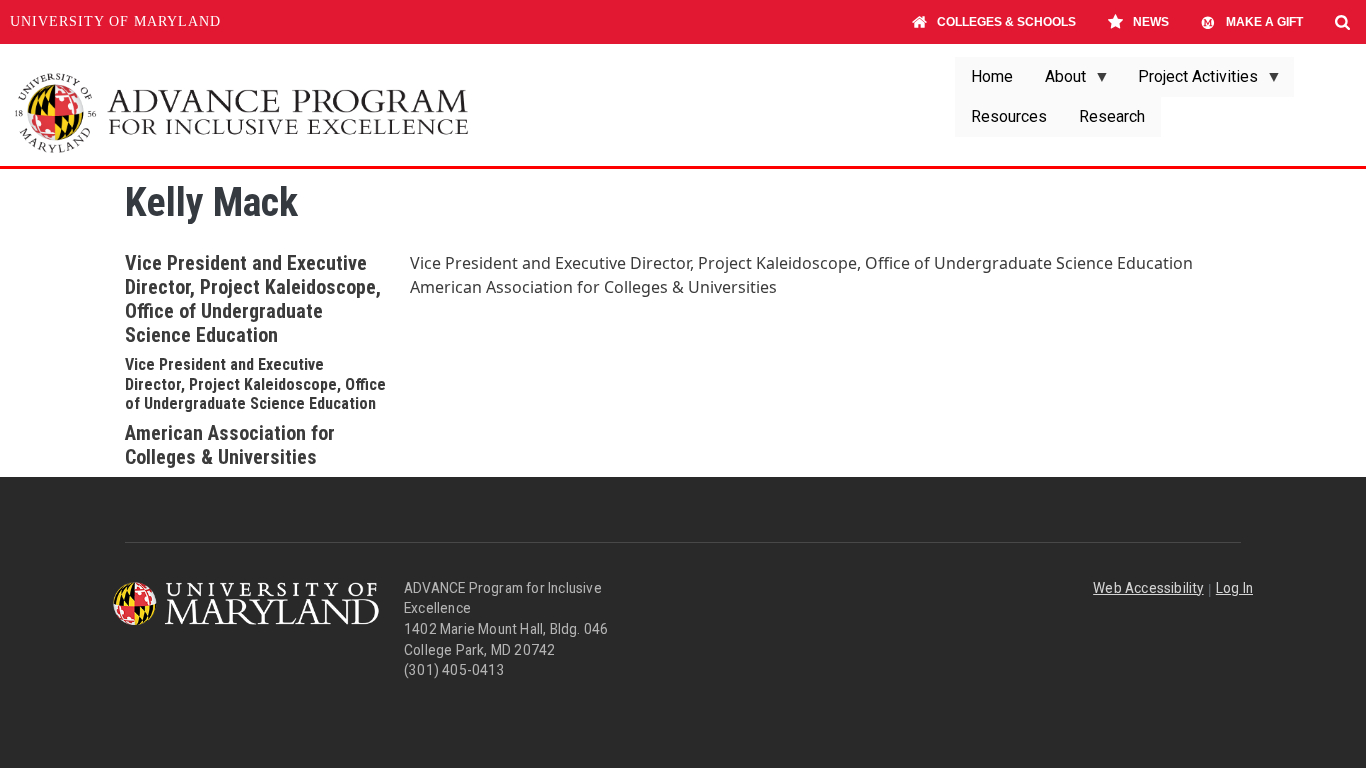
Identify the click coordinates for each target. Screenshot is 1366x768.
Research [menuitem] (1112, 116)
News (1151, 22)
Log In (1234, 588)
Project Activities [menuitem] (1190, 82)
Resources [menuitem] (1009, 116)
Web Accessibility (1148, 588)
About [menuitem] (1057, 82)
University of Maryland (115, 21)
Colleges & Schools (1006, 22)
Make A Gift (1264, 22)
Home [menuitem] (992, 76)
